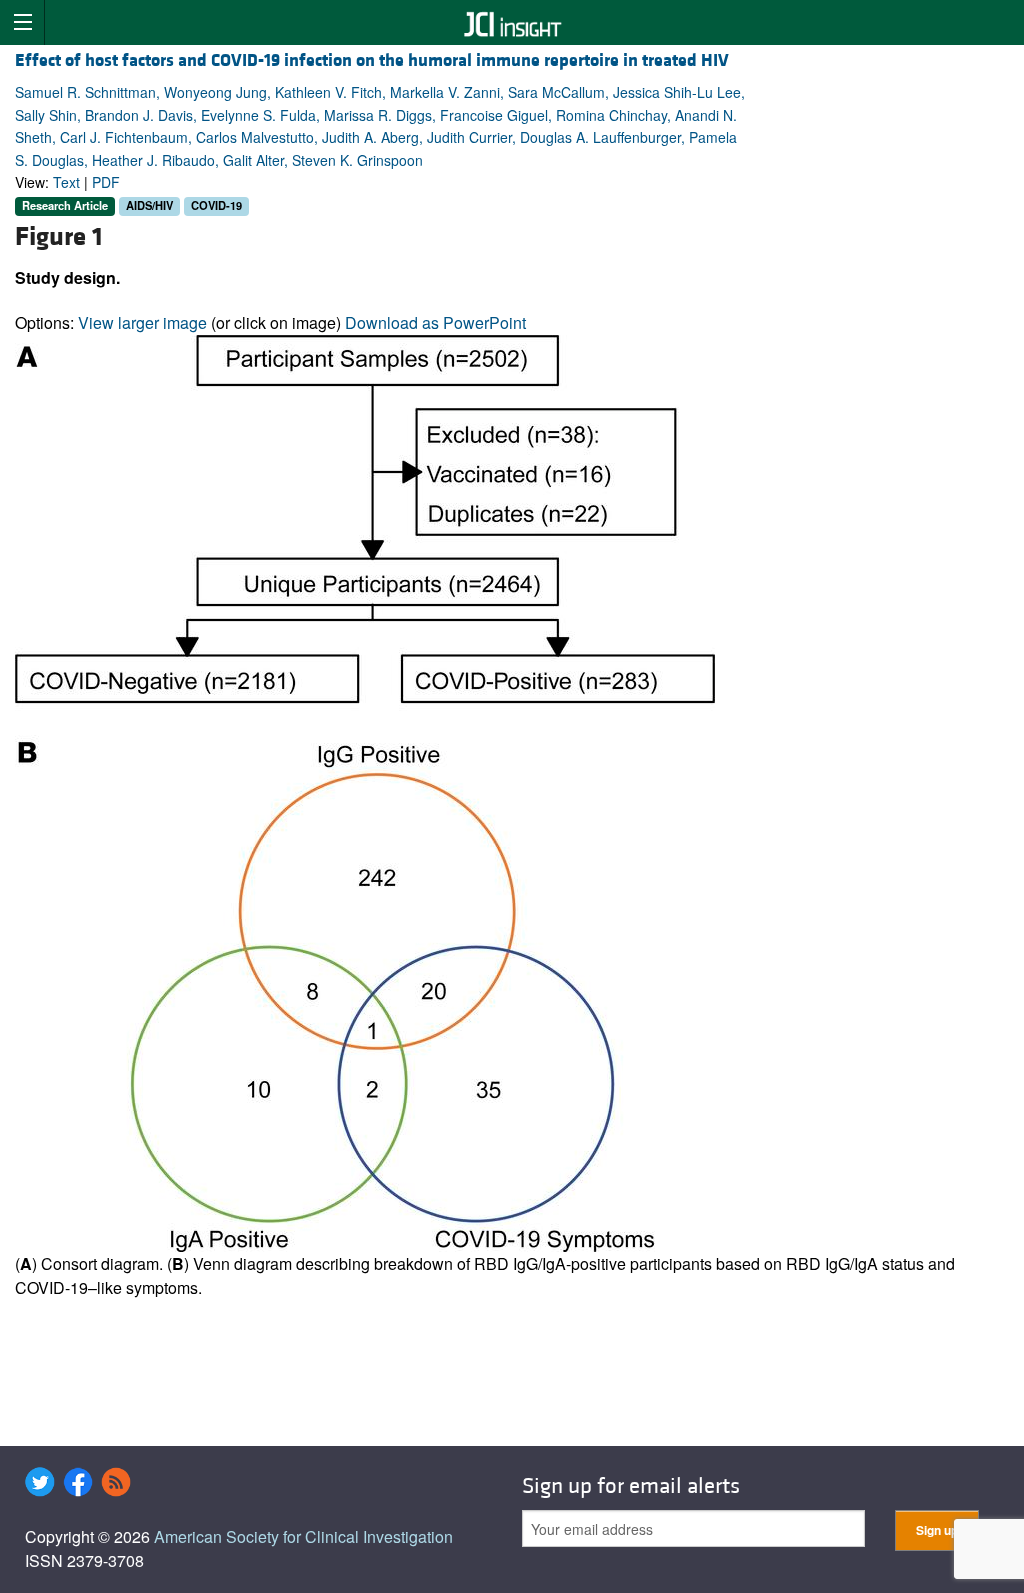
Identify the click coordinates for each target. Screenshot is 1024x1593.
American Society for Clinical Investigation (303, 1536)
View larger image (142, 322)
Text (66, 182)
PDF (106, 182)
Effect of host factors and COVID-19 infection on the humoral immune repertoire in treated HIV (372, 60)
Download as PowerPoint (435, 322)
